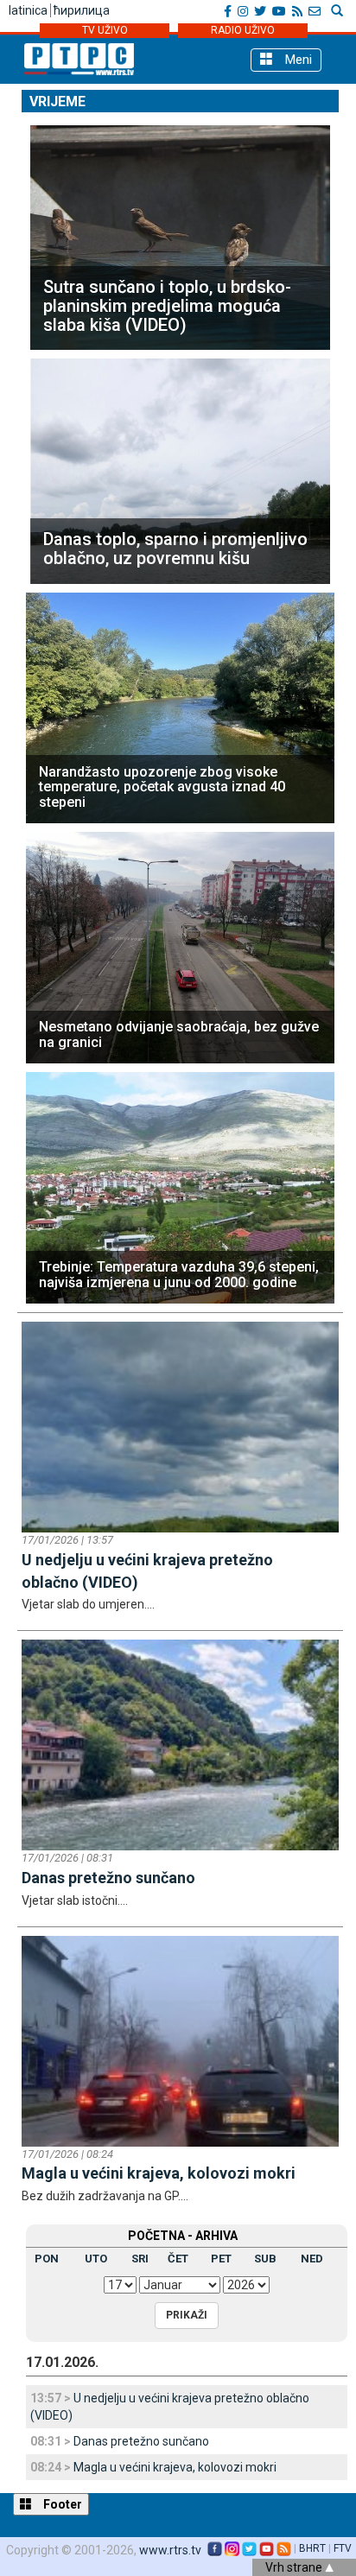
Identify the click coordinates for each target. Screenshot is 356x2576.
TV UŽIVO (105, 30)
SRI (140, 2259)
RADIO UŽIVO (243, 30)
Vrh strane (295, 2567)
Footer (61, 2504)
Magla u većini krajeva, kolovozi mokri (175, 2467)
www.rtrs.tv (170, 2550)
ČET (178, 2259)
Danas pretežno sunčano (141, 2441)
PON (47, 2259)
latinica (28, 10)
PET (221, 2259)
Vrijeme (57, 102)
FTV (343, 2548)
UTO (96, 2259)
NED (312, 2259)
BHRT (312, 2548)
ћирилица (82, 10)
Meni (297, 60)
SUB (265, 2259)
